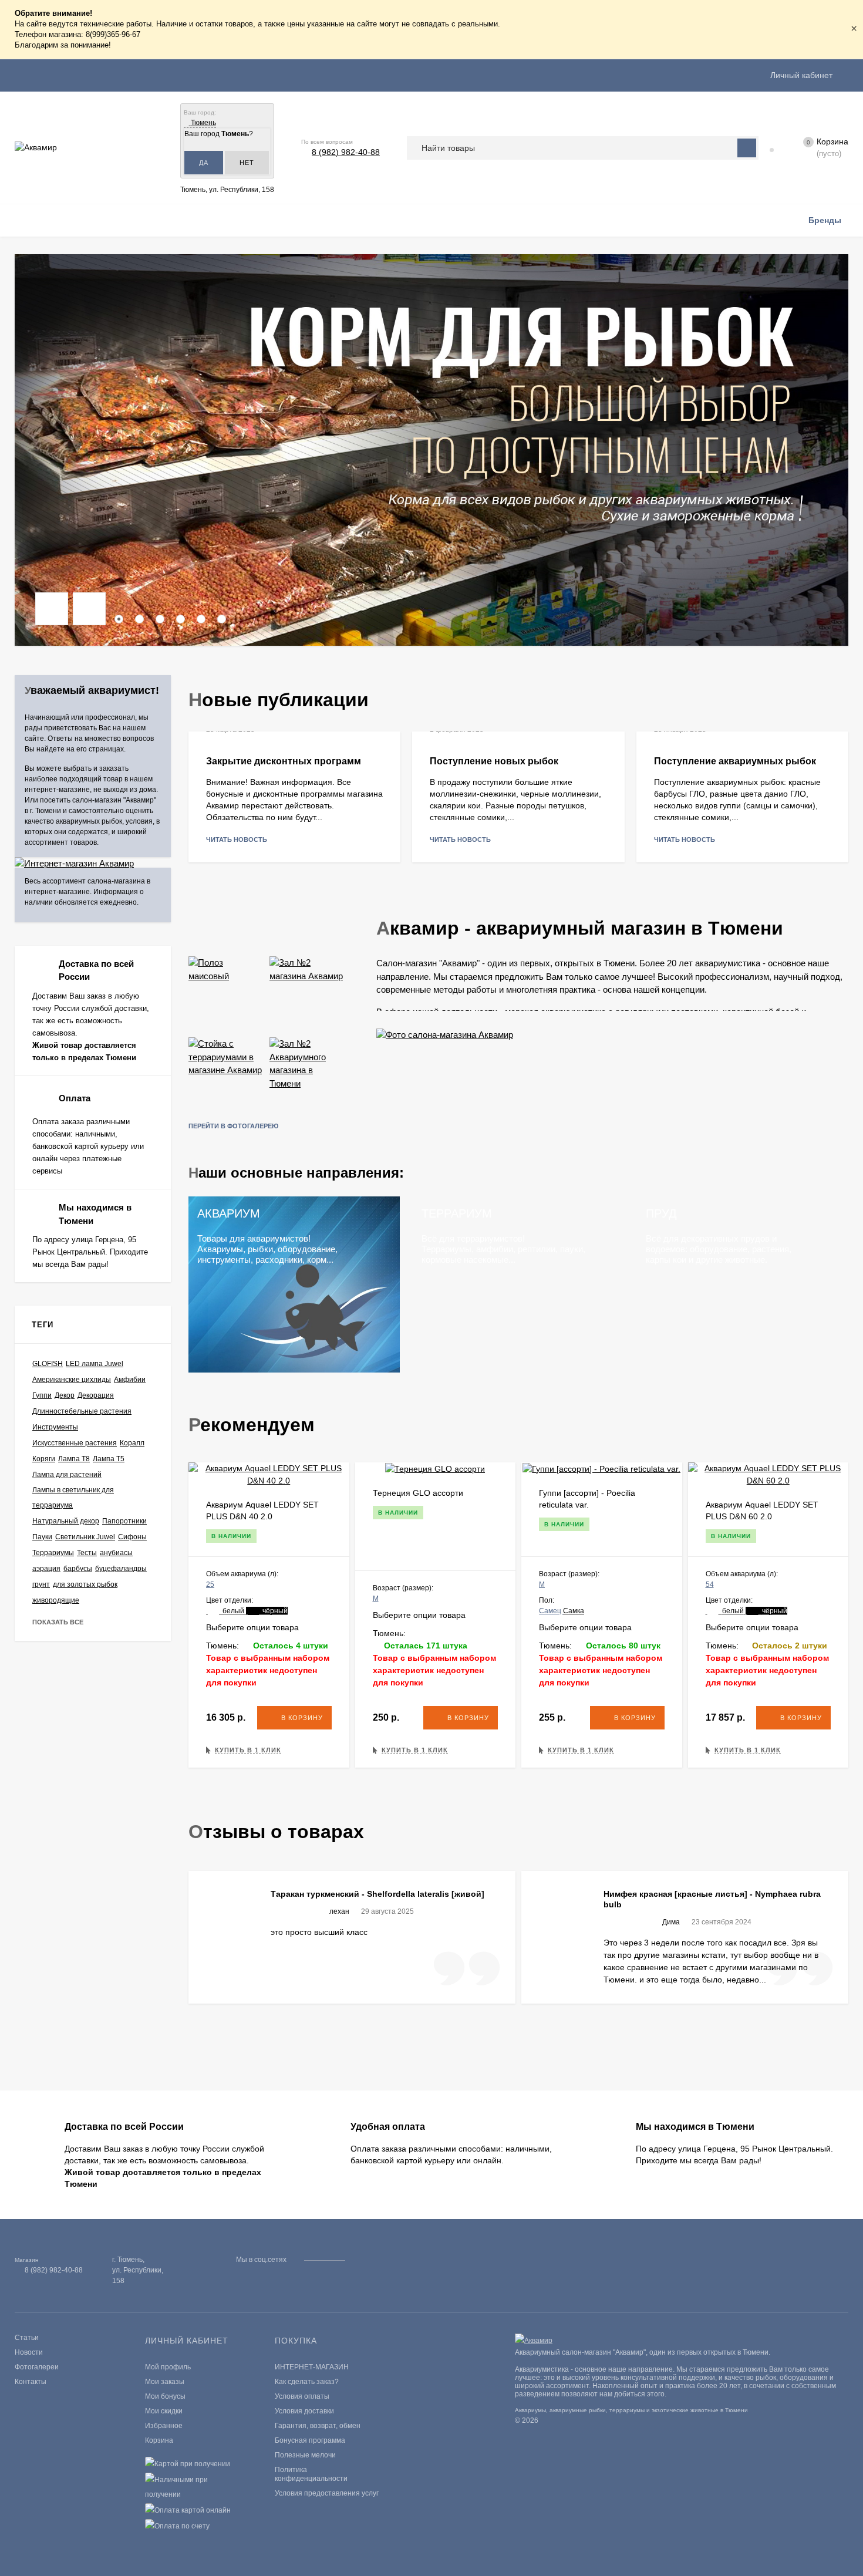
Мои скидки (164, 2411)
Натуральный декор (66, 1521)
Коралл (132, 1443)
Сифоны (132, 1537)
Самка (574, 1611)
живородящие (56, 1600)
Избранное (164, 2426)
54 (710, 1584)
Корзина (159, 2440)
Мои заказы (165, 2382)
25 (210, 1584)
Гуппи (42, 1395)
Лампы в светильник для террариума (73, 1498)
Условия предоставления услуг (327, 2493)
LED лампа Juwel (95, 1364)
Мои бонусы (165, 2396)
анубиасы (116, 1553)
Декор (65, 1395)
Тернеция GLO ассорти (418, 1493)
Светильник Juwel (85, 1537)
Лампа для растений (67, 1475)
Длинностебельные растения (82, 1411)
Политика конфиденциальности (311, 2474)
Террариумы (53, 1553)
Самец (551, 1611)
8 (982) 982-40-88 (346, 152)
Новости (29, 2352)
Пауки (42, 1537)
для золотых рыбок (85, 1584)
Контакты (31, 2382)
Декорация (96, 1395)
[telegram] (374, 2260)
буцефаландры (121, 1569)
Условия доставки (304, 2411)
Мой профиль (168, 2367)
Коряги (44, 1459)
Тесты (87, 1553)
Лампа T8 (74, 1459)
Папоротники (124, 1521)
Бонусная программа (310, 2440)
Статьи (27, 2338)
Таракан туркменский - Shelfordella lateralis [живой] (377, 1894)
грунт (41, 1584)
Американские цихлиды (72, 1380)
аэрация (46, 1569)
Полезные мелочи (305, 2455)
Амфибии (130, 1380)
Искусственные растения (75, 1443)
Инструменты (55, 1427)
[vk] (363, 2260)
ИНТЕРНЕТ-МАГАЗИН (312, 2367)
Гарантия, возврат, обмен (318, 2426)
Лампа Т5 (109, 1459)
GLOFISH (48, 1364)
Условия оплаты (302, 2396)
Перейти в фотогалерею (234, 1126)
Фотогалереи (37, 2367)
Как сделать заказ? (307, 2382)
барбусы (78, 1569)
